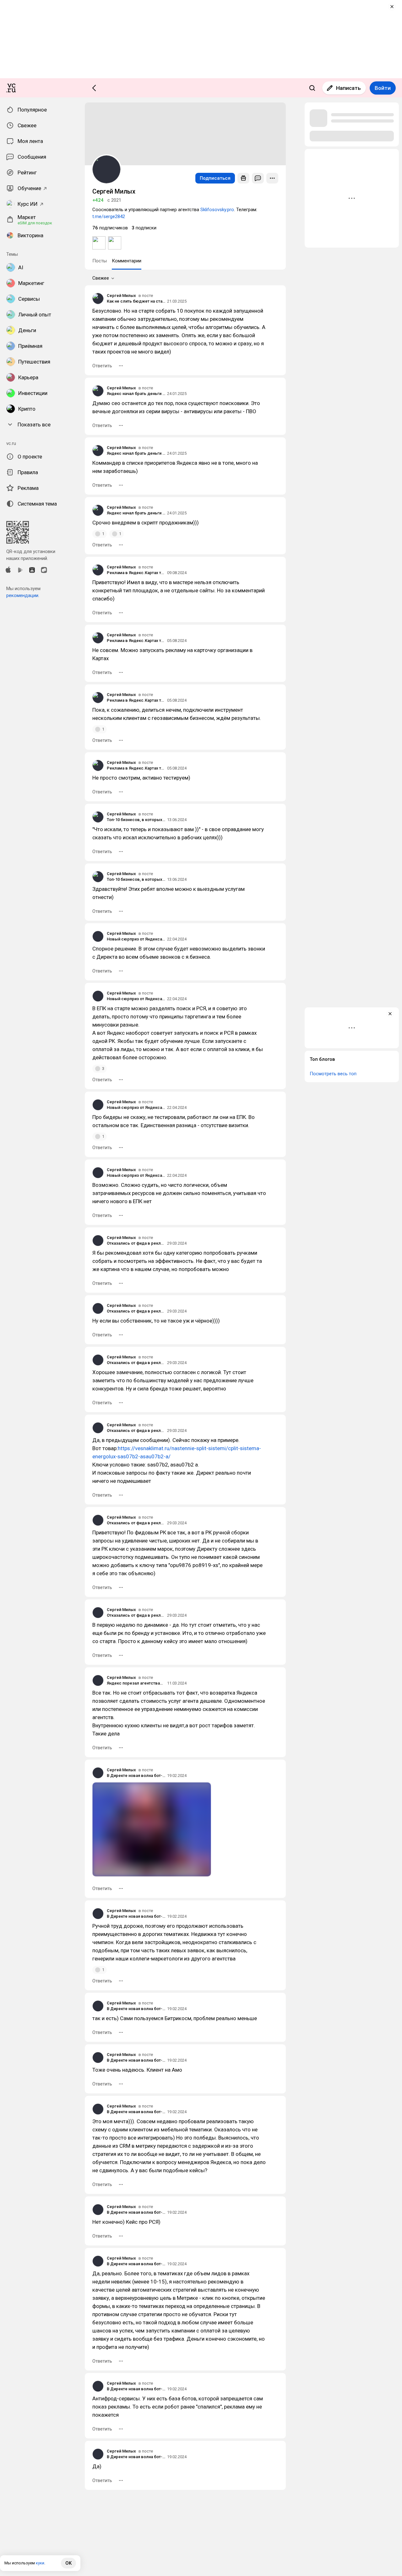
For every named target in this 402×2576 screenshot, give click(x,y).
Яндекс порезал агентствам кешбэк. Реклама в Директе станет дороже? (136, 1683)
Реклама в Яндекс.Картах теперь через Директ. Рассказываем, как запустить (136, 573)
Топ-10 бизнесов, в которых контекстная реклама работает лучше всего (136, 820)
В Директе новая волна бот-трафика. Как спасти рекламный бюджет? (136, 1776)
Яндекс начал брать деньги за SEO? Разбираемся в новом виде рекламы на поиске (136, 394)
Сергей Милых (121, 296)
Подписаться (215, 178)
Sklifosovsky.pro (217, 210)
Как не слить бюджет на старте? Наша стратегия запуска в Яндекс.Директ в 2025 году (136, 301)
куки (40, 2563)
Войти (383, 88)
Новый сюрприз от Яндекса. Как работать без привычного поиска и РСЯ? (136, 939)
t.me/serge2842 (109, 216)
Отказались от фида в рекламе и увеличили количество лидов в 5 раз (136, 1243)
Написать (348, 88)
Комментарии (127, 261)
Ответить (102, 366)
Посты (100, 261)
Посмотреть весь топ (333, 1074)
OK (68, 2563)
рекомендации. (23, 595)
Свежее (101, 278)
